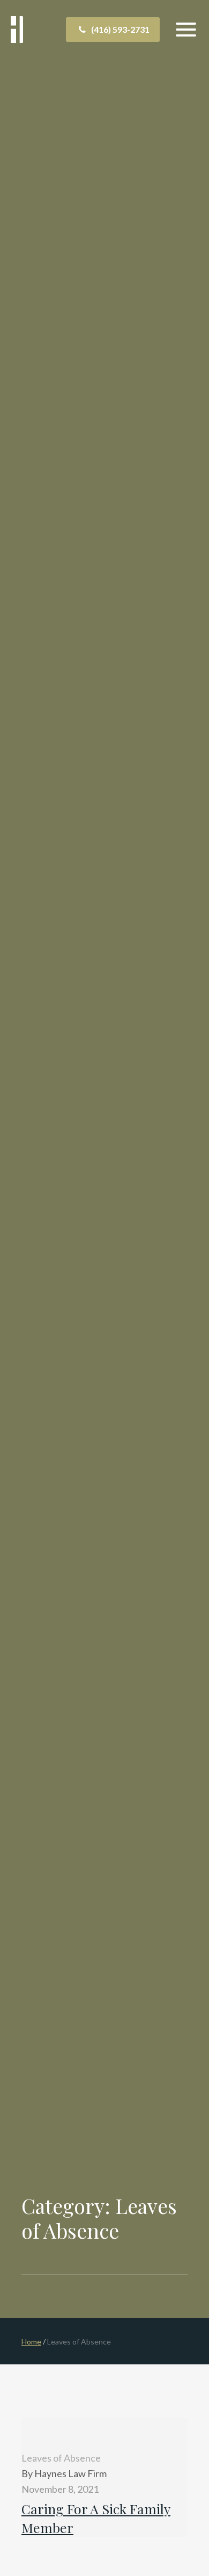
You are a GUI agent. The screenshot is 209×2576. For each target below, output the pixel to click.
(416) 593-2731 (120, 29)
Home (31, 2342)
